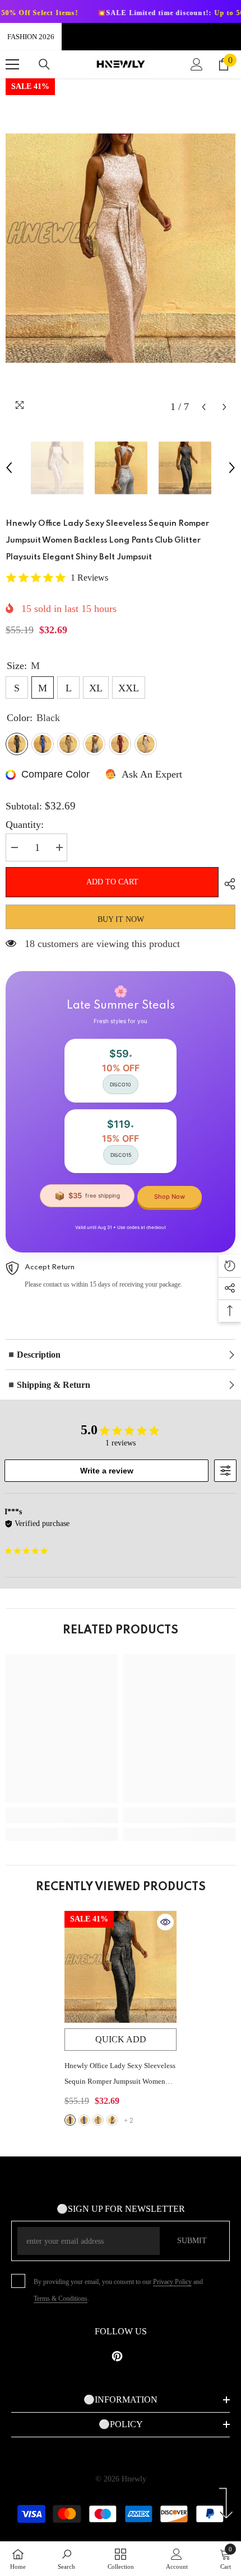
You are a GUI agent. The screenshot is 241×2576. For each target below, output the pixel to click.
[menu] (12, 64)
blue (84, 2120)
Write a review (107, 1471)
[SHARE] (227, 884)
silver (112, 2120)
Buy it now (121, 919)
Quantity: (25, 825)
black (70, 2120)
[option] (121, 248)
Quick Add (121, 2039)
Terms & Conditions (61, 2299)
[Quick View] (165, 1922)
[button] (204, 407)
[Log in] (197, 64)
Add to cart (110, 882)
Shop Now (170, 1197)
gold (98, 2120)
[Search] (44, 64)
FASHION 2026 (31, 37)
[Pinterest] (117, 2356)
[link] (62, 1815)
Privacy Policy (172, 2282)
